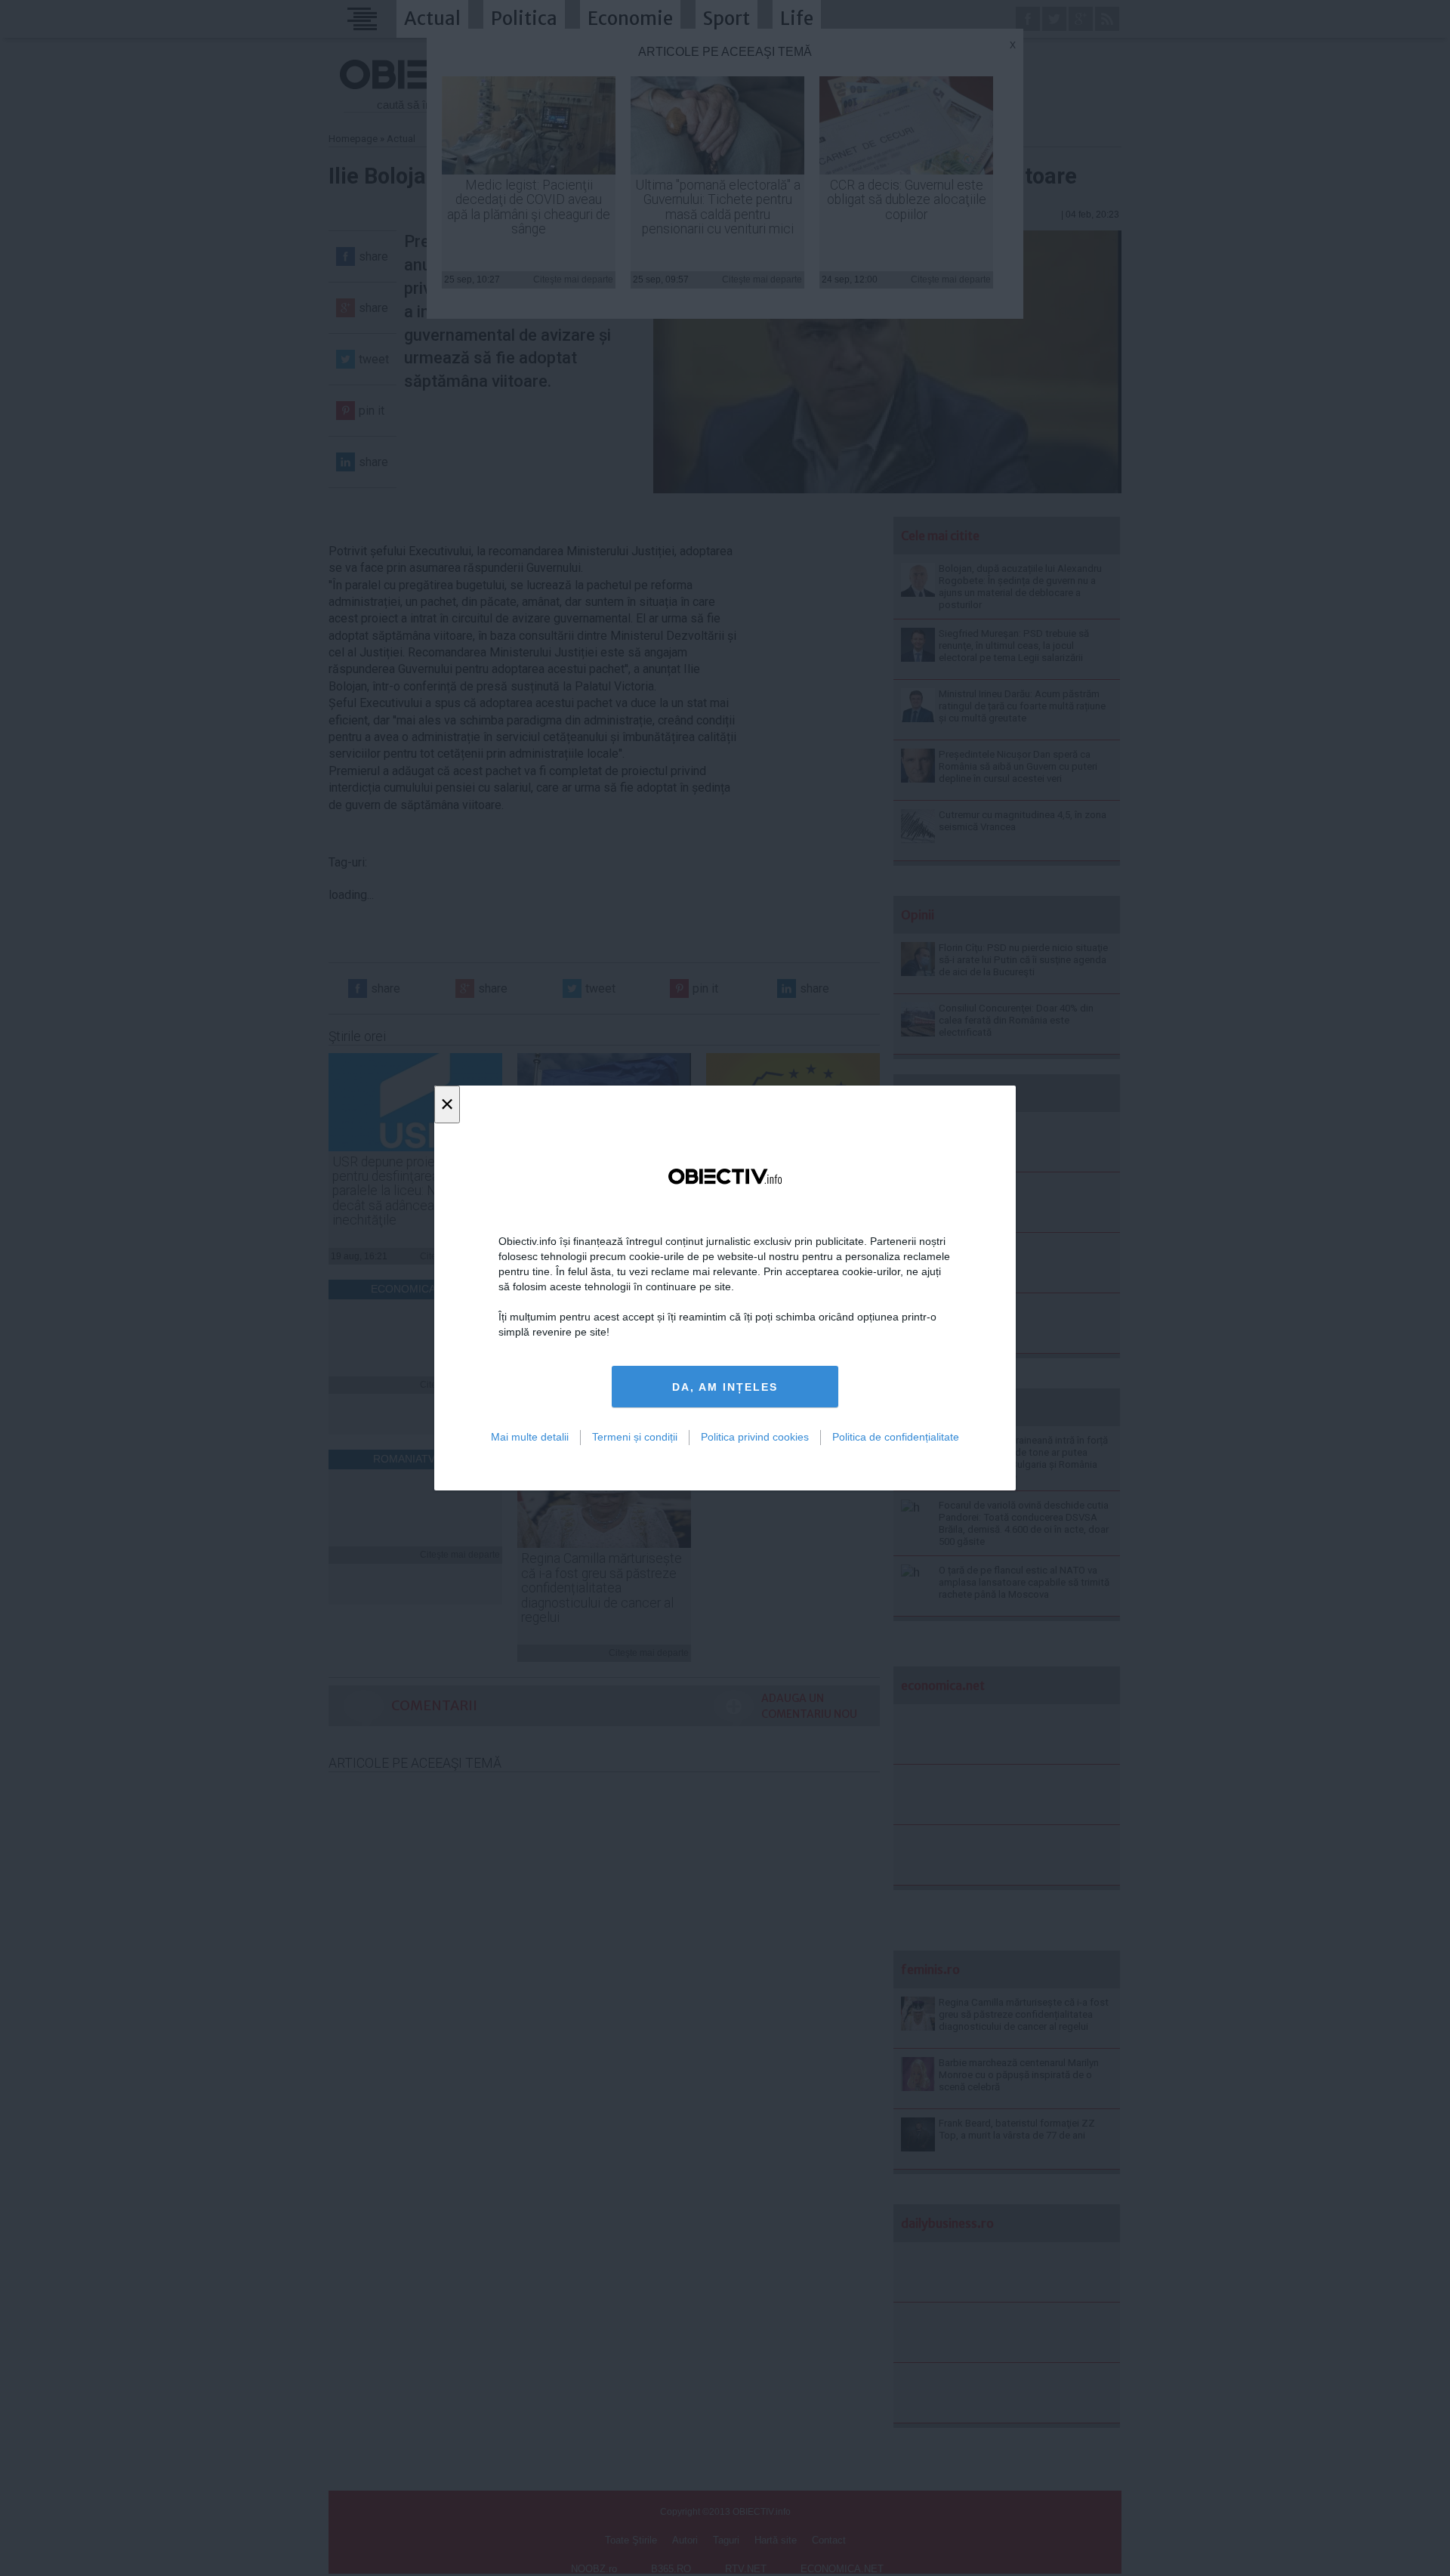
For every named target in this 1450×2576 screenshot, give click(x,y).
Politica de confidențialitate (896, 1437)
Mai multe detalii (530, 1437)
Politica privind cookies (755, 1437)
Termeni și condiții (635, 1437)
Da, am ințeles (725, 1387)
